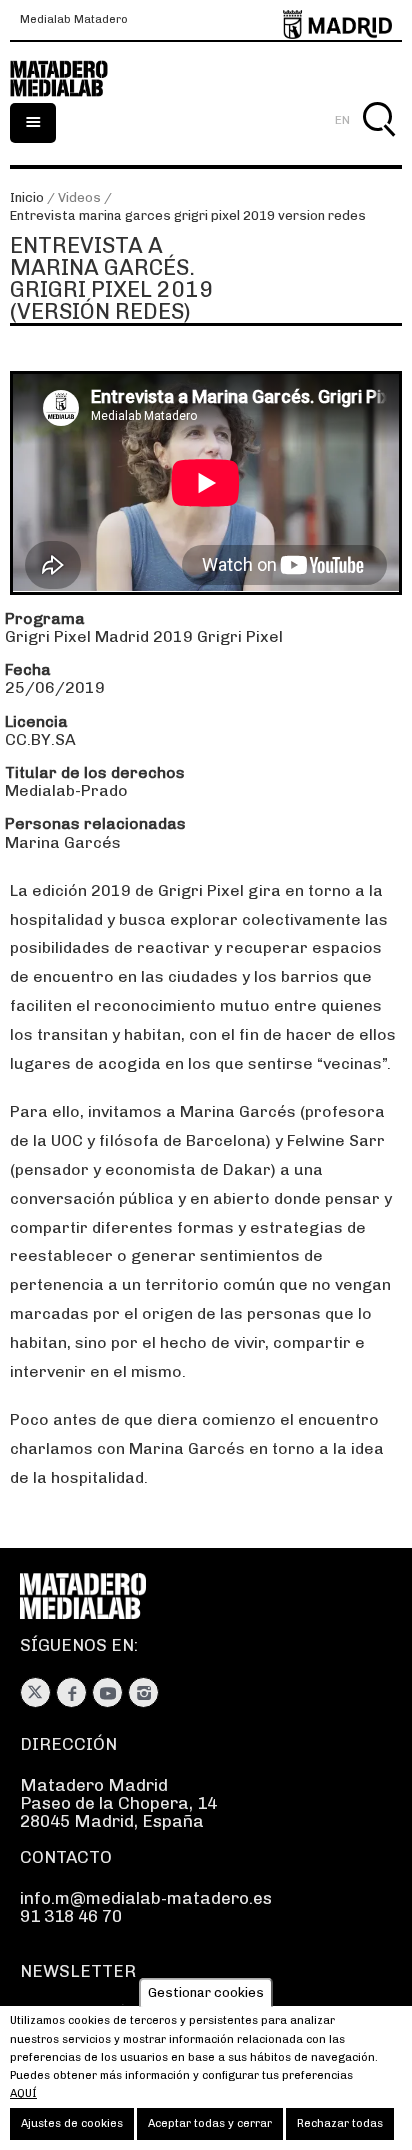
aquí (23, 2093)
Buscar (378, 142)
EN (342, 120)
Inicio (27, 197)
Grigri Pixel (240, 636)
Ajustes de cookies (72, 2123)
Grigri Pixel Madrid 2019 (99, 636)
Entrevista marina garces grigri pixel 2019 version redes (188, 215)
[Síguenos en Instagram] (143, 1692)
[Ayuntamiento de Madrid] (337, 20)
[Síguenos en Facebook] (71, 1692)
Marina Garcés (63, 842)
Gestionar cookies (206, 1992)
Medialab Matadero (74, 20)
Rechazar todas (340, 2123)
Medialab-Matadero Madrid (70, 79)
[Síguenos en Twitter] (35, 1692)
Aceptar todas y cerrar (210, 2123)
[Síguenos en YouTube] (107, 1692)
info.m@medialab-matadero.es (146, 1898)
